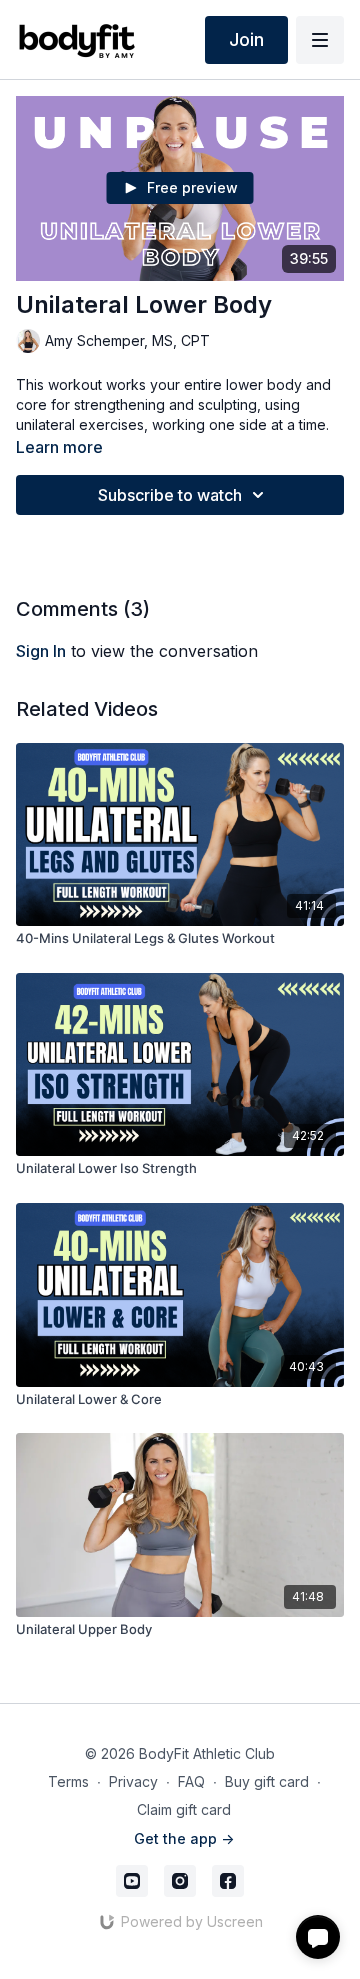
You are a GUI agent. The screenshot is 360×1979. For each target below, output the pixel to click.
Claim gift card (184, 1809)
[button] (318, 1937)
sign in (41, 651)
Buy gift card (267, 1781)
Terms (68, 1781)
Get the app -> (184, 1838)
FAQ (191, 1781)
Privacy (133, 1781)
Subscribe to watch (170, 495)
